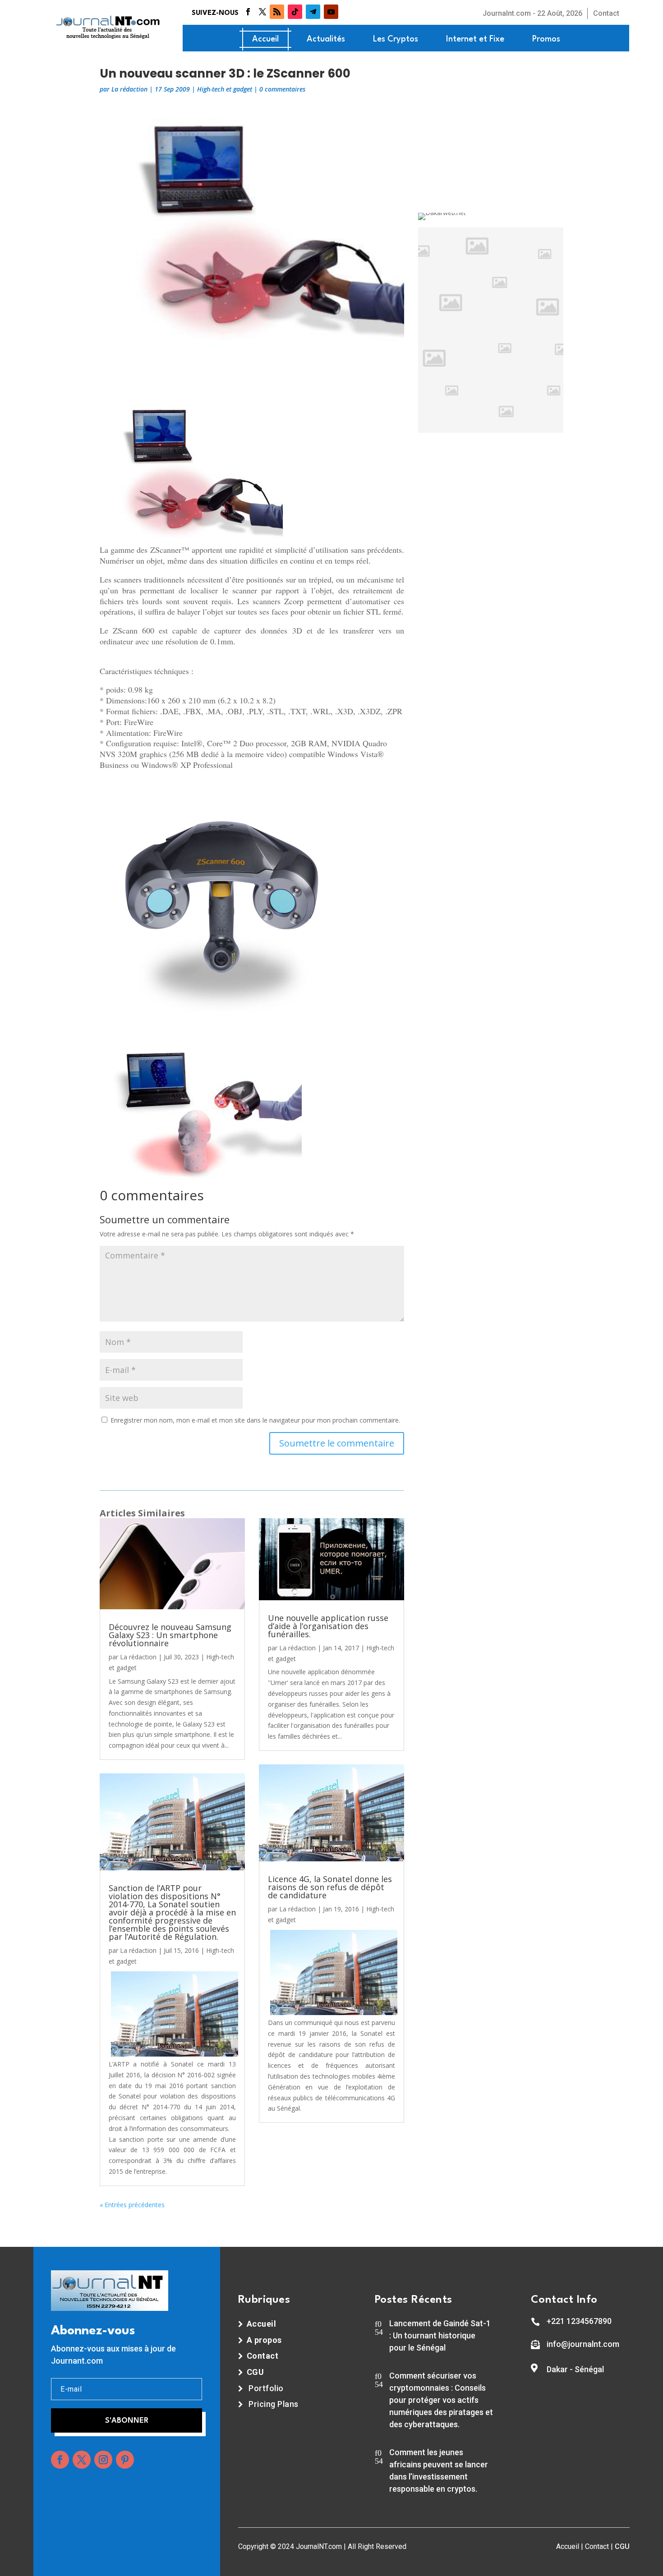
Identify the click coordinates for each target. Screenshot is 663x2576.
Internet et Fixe (475, 39)
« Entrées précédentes (132, 2205)
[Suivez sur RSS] (277, 12)
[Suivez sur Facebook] (248, 12)
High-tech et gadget (225, 89)
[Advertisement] (252, 367)
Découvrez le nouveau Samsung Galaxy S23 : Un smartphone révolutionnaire (170, 1635)
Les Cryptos (396, 39)
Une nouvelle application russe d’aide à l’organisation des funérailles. (328, 1626)
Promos (546, 39)
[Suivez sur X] (262, 12)
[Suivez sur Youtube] (331, 12)
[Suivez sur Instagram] (103, 2460)
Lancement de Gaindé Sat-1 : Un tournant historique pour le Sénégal (440, 2335)
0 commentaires (282, 89)
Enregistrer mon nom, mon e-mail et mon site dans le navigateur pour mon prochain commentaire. (255, 1420)
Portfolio (266, 2388)
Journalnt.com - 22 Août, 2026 (532, 13)
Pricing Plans (274, 2404)
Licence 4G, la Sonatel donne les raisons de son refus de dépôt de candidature (330, 1887)
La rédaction (129, 89)
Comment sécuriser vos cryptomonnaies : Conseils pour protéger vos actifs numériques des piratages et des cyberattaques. (441, 2400)
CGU (622, 2546)
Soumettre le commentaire (337, 1443)
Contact (606, 13)
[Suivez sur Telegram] (313, 12)
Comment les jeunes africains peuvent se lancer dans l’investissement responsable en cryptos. (439, 2470)
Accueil (265, 39)
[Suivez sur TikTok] (295, 12)
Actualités (326, 39)
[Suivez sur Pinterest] (125, 2460)
